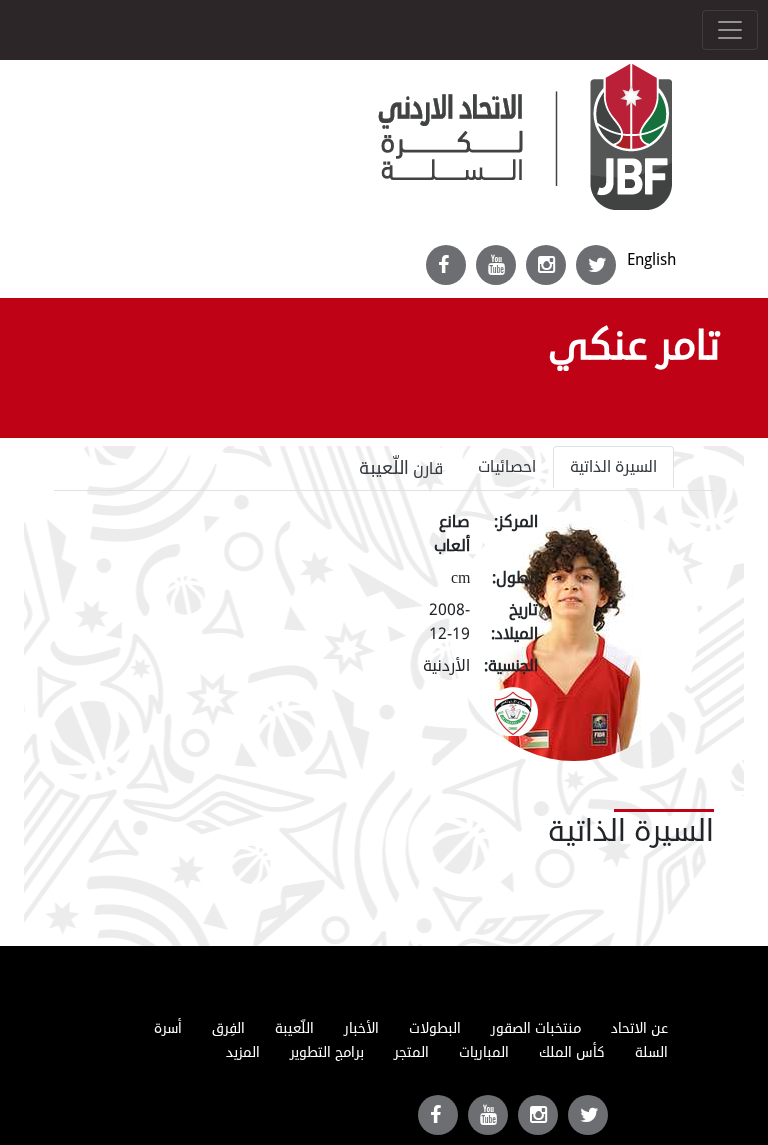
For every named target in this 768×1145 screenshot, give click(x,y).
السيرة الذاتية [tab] (613, 467)
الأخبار (361, 1028)
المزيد (243, 1052)
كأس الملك (572, 1052)
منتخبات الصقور (536, 1028)
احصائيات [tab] (507, 467)
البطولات (435, 1028)
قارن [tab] (401, 468)
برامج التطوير (327, 1052)
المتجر (411, 1052)
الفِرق (228, 1028)
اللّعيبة (294, 1028)
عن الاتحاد (639, 1028)
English (651, 259)
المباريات (484, 1052)
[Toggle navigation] (730, 30)
